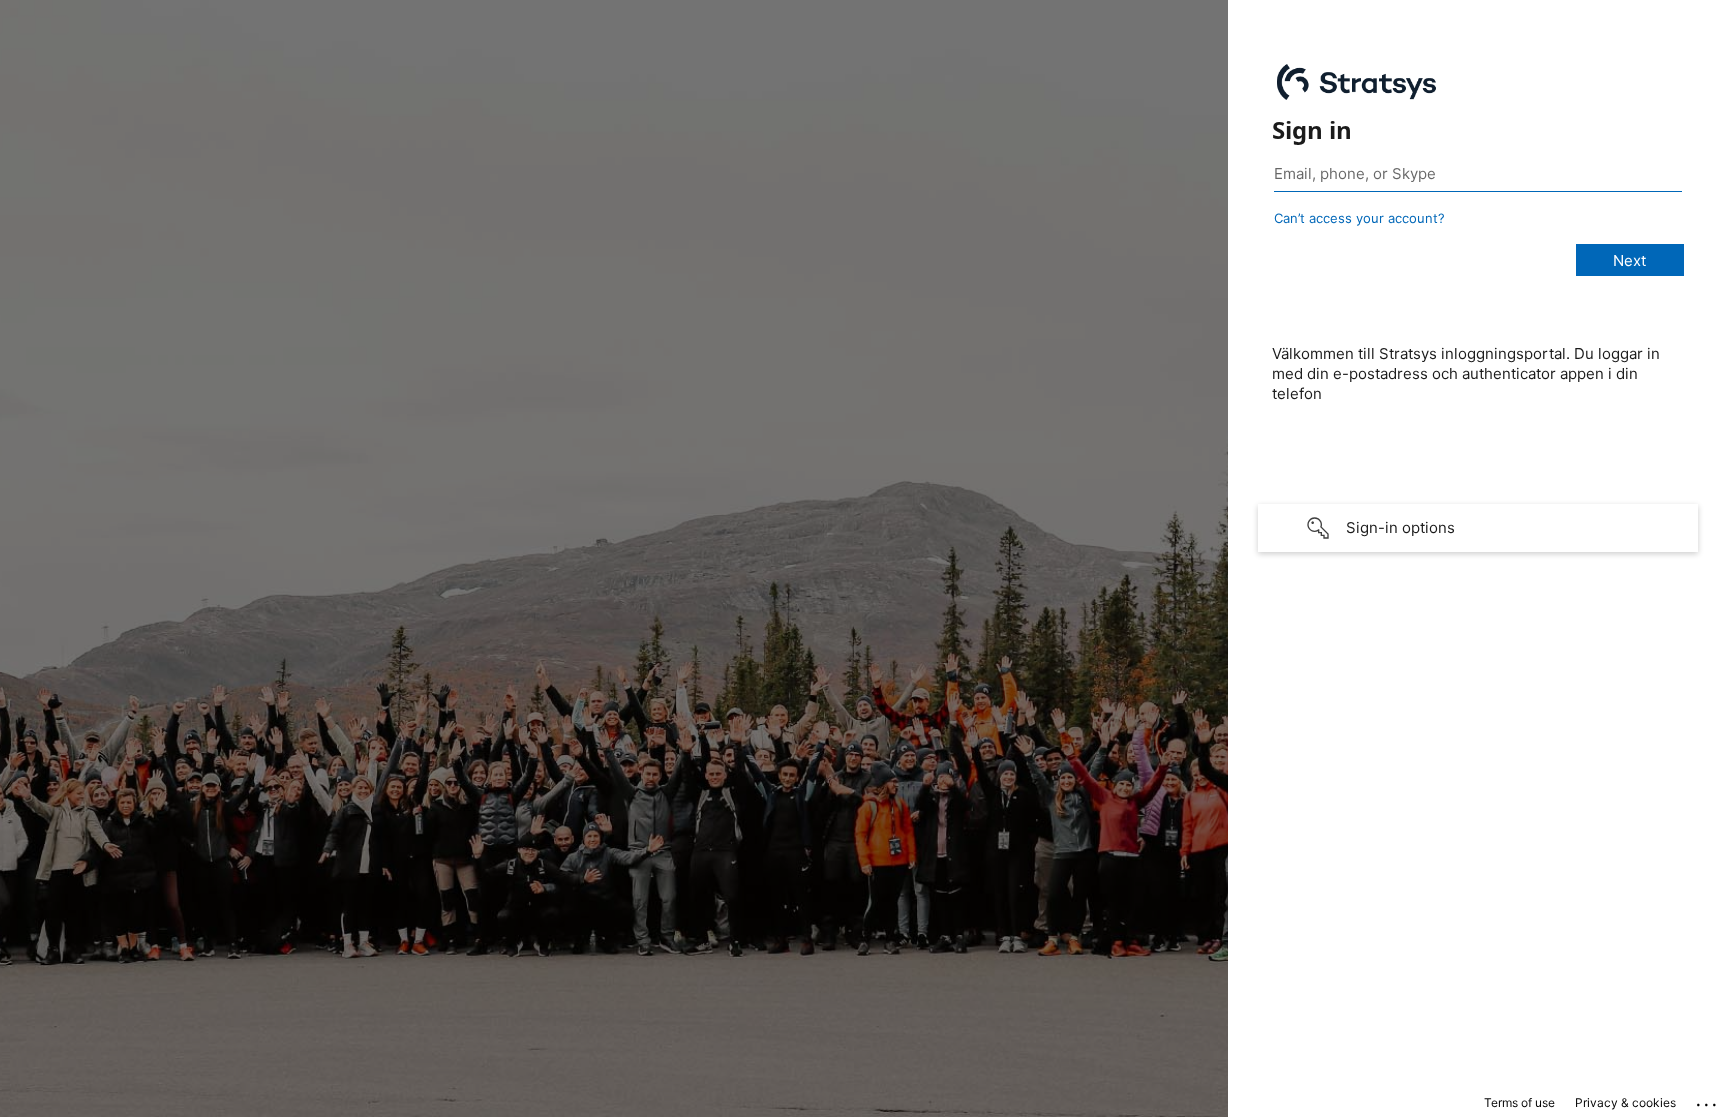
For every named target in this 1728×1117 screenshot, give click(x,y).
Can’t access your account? (1359, 218)
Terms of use (1519, 1102)
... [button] (1708, 1100)
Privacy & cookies (1625, 1102)
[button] (1478, 528)
